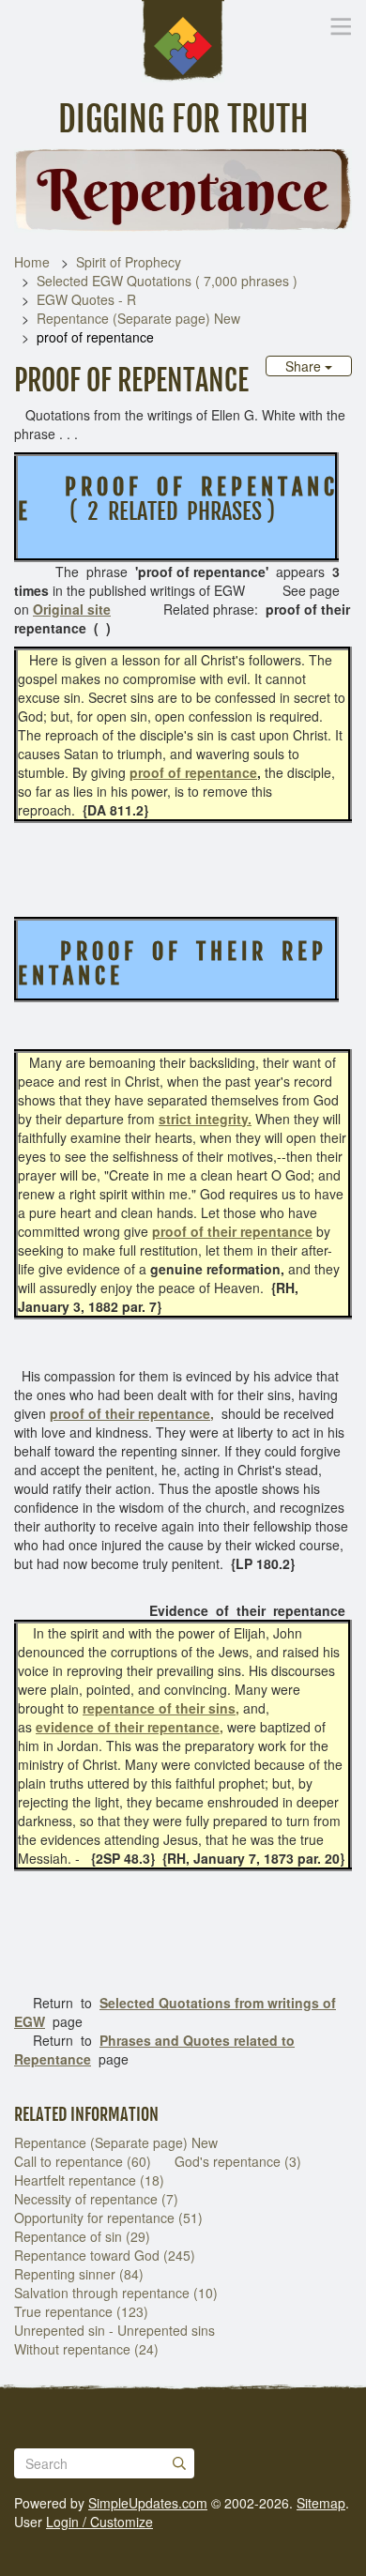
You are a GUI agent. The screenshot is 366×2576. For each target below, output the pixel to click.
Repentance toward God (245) (105, 2255)
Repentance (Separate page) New (138, 318)
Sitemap (321, 2503)
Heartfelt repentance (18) (89, 2180)
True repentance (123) (81, 2311)
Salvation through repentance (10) (116, 2293)
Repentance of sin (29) (82, 2236)
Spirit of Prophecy (129, 262)
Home (32, 262)
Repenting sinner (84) (79, 2274)
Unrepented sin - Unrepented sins (114, 2330)
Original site (72, 609)
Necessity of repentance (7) (96, 2199)
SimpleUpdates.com (148, 2503)
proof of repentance (193, 772)
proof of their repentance (232, 1231)
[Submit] (179, 2463)
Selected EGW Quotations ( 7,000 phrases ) (167, 281)
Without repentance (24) (86, 2349)
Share (305, 366)
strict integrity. (205, 1119)
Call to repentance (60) (83, 2161)
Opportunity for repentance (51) (108, 2218)
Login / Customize (99, 2522)
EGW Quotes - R (86, 299)
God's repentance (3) (238, 2161)
